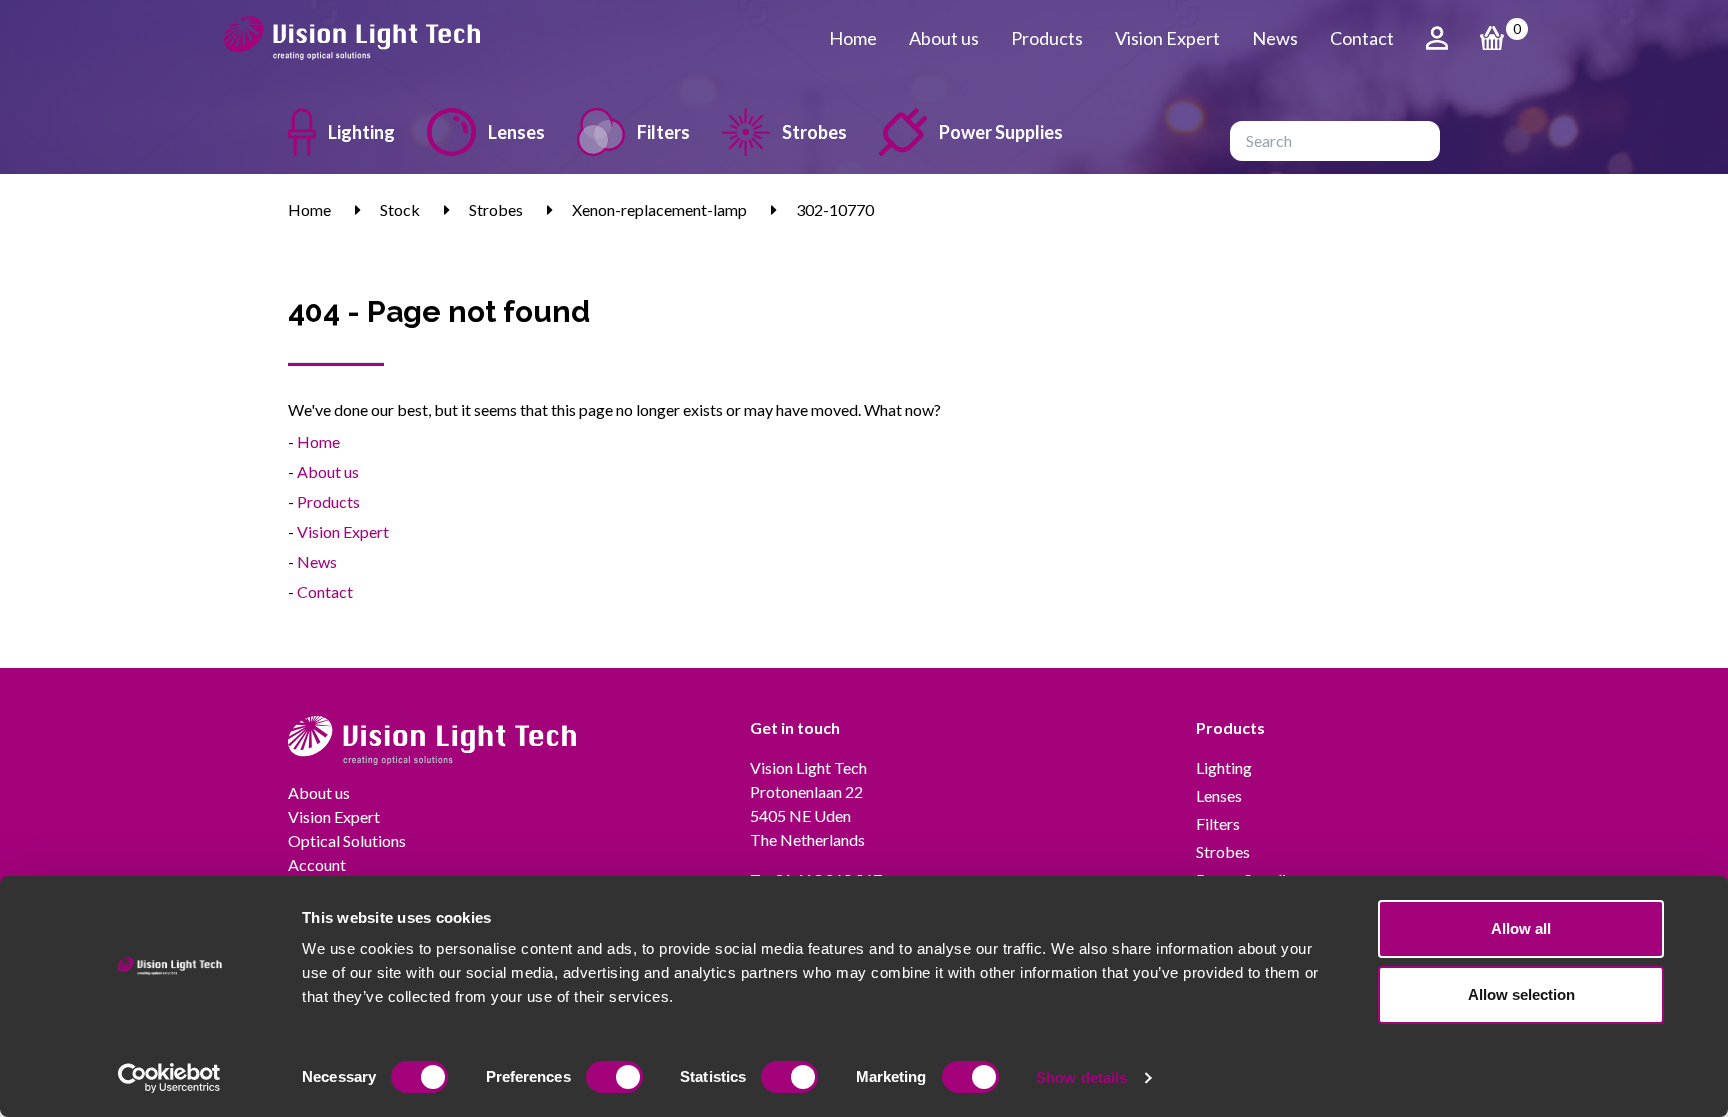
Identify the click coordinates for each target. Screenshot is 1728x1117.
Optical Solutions (347, 840)
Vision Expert (1167, 38)
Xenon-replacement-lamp (659, 209)
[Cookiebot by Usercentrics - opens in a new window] (169, 1078)
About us (944, 38)
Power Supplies (1001, 132)
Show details (1081, 1077)
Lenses (516, 132)
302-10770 (835, 209)
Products (1047, 38)
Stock (400, 209)
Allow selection (1521, 994)
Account (317, 864)
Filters (663, 132)
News (1275, 38)
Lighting (361, 132)
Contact (1362, 38)
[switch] (614, 1077)
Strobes (814, 132)
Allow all (1521, 928)
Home (853, 38)
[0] (1492, 38)
